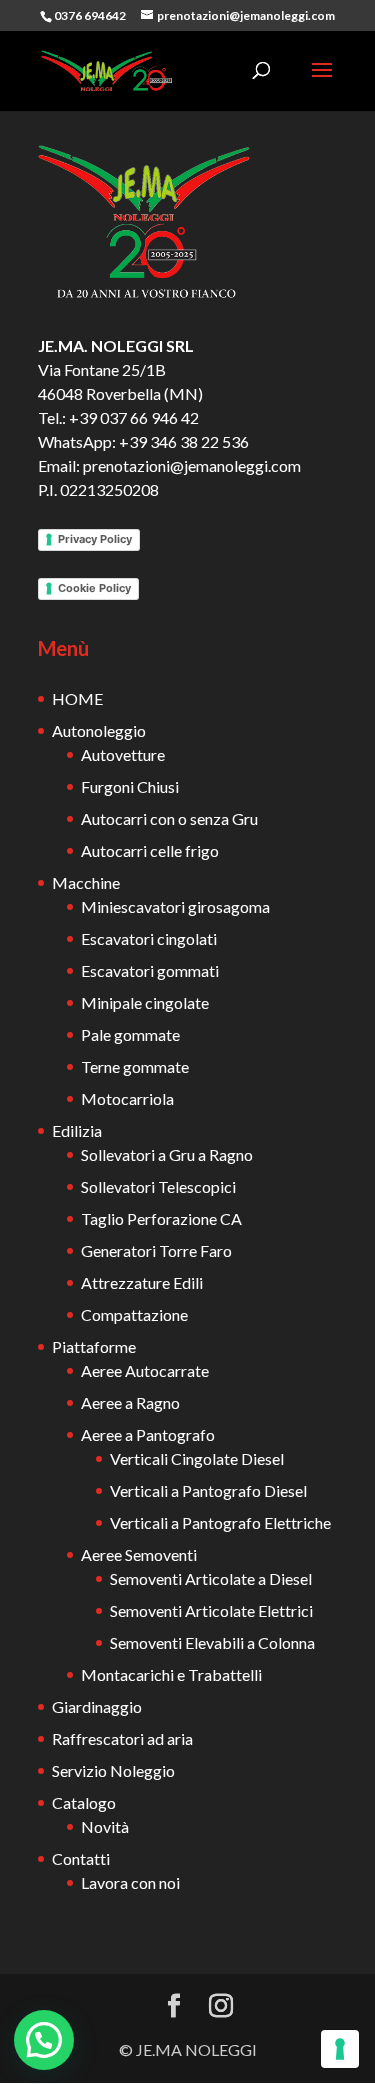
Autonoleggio (99, 730)
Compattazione (134, 1314)
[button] (44, 2040)
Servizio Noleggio (113, 1770)
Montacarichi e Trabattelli (171, 1674)
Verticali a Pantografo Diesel (208, 1490)
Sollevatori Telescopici (158, 1186)
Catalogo (84, 1802)
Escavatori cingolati (149, 938)
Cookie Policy (94, 588)
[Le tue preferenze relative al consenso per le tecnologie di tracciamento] (340, 2049)
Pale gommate (130, 1034)
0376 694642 (90, 15)
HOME (77, 698)
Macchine (86, 882)
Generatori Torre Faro (156, 1250)
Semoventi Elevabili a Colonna (212, 1642)
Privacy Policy (95, 539)
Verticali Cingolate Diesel (197, 1458)
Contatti (81, 1858)
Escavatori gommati (150, 970)
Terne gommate (135, 1066)
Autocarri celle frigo (150, 850)
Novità (105, 1826)
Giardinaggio (97, 1706)
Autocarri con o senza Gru (169, 818)
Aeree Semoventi (139, 1554)
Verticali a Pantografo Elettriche (220, 1522)
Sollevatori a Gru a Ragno (167, 1154)
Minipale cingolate (145, 1002)
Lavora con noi (130, 1882)
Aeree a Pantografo (148, 1434)
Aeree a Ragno (130, 1402)
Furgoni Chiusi (130, 786)
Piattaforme (94, 1346)
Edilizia (77, 1130)
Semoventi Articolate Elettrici (211, 1610)
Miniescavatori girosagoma (175, 906)
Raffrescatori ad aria (122, 1738)
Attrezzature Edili (142, 1282)
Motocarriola (127, 1098)
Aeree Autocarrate (145, 1370)
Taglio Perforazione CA (161, 1218)
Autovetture (123, 754)
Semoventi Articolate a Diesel (211, 1578)
